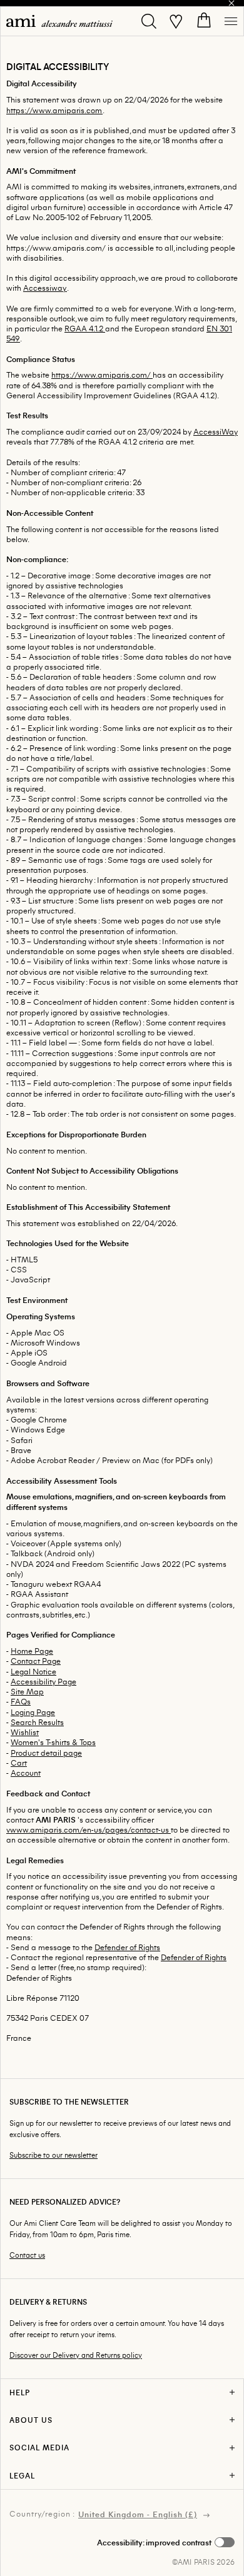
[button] (166, 2542)
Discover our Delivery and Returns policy (76, 2355)
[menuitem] (59, 21)
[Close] (231, 3)
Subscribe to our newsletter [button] (53, 2155)
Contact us (27, 2255)
